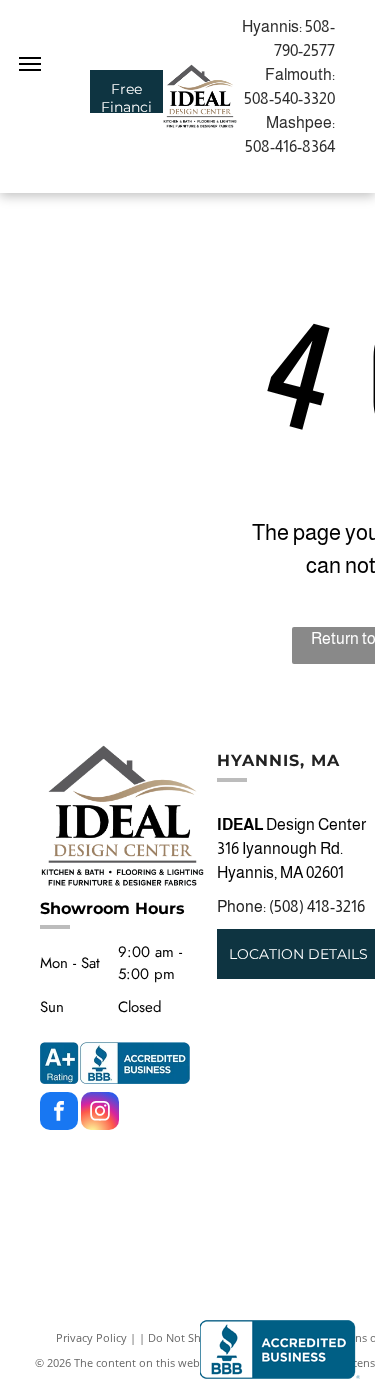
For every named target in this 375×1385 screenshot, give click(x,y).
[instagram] (100, 1113)
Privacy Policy (91, 1337)
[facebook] (59, 1113)
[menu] (30, 64)
